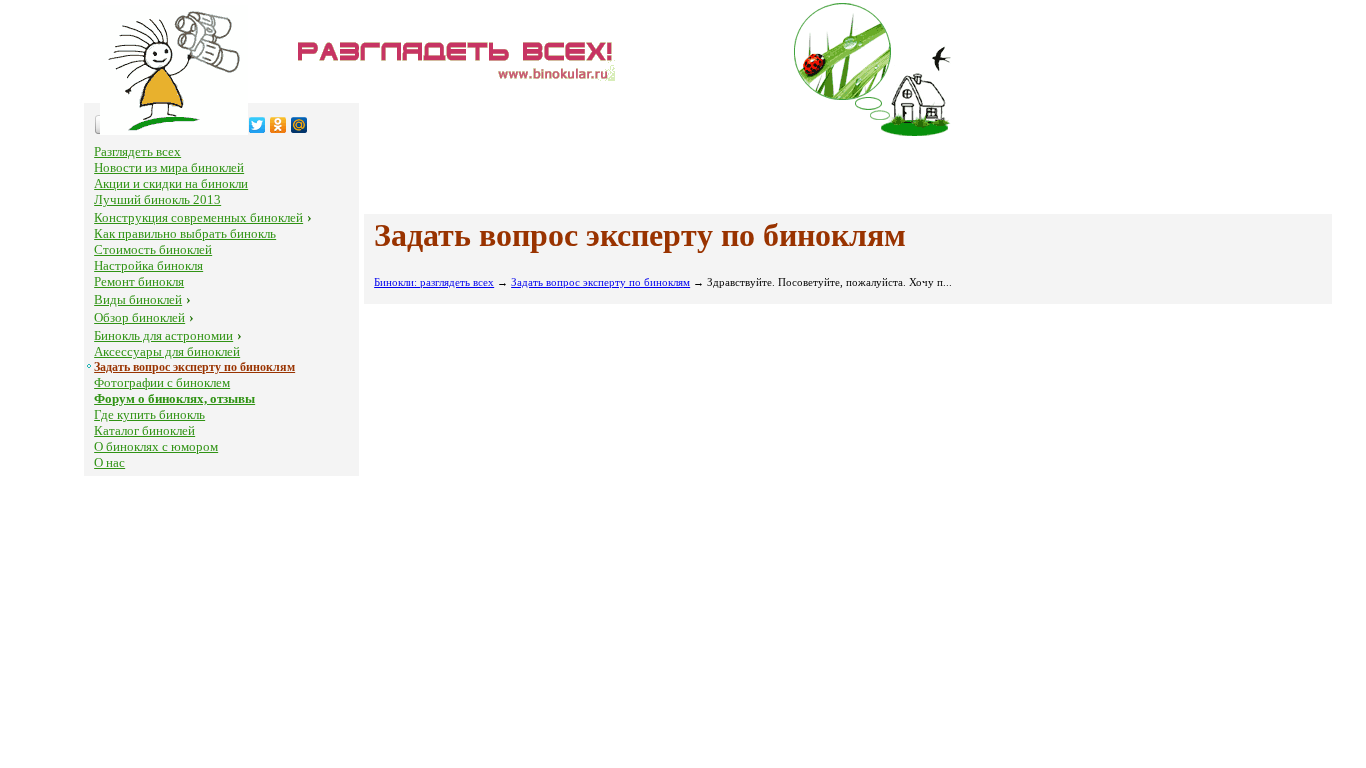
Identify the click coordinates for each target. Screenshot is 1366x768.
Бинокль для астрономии (163, 335)
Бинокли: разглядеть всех (434, 282)
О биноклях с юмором (156, 446)
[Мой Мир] (299, 125)
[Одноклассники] (278, 125)
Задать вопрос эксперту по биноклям (194, 367)
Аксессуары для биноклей (167, 351)
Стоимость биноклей (153, 249)
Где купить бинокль (149, 414)
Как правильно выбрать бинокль (185, 233)
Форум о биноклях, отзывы (174, 398)
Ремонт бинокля (139, 281)
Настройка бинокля (148, 265)
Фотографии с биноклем (162, 382)
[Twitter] (257, 125)
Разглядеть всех (137, 151)
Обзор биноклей (139, 317)
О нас (109, 462)
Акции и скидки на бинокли (171, 183)
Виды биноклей (138, 299)
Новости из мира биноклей (169, 167)
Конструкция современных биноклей (198, 217)
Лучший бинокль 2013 (157, 199)
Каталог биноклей (144, 430)
